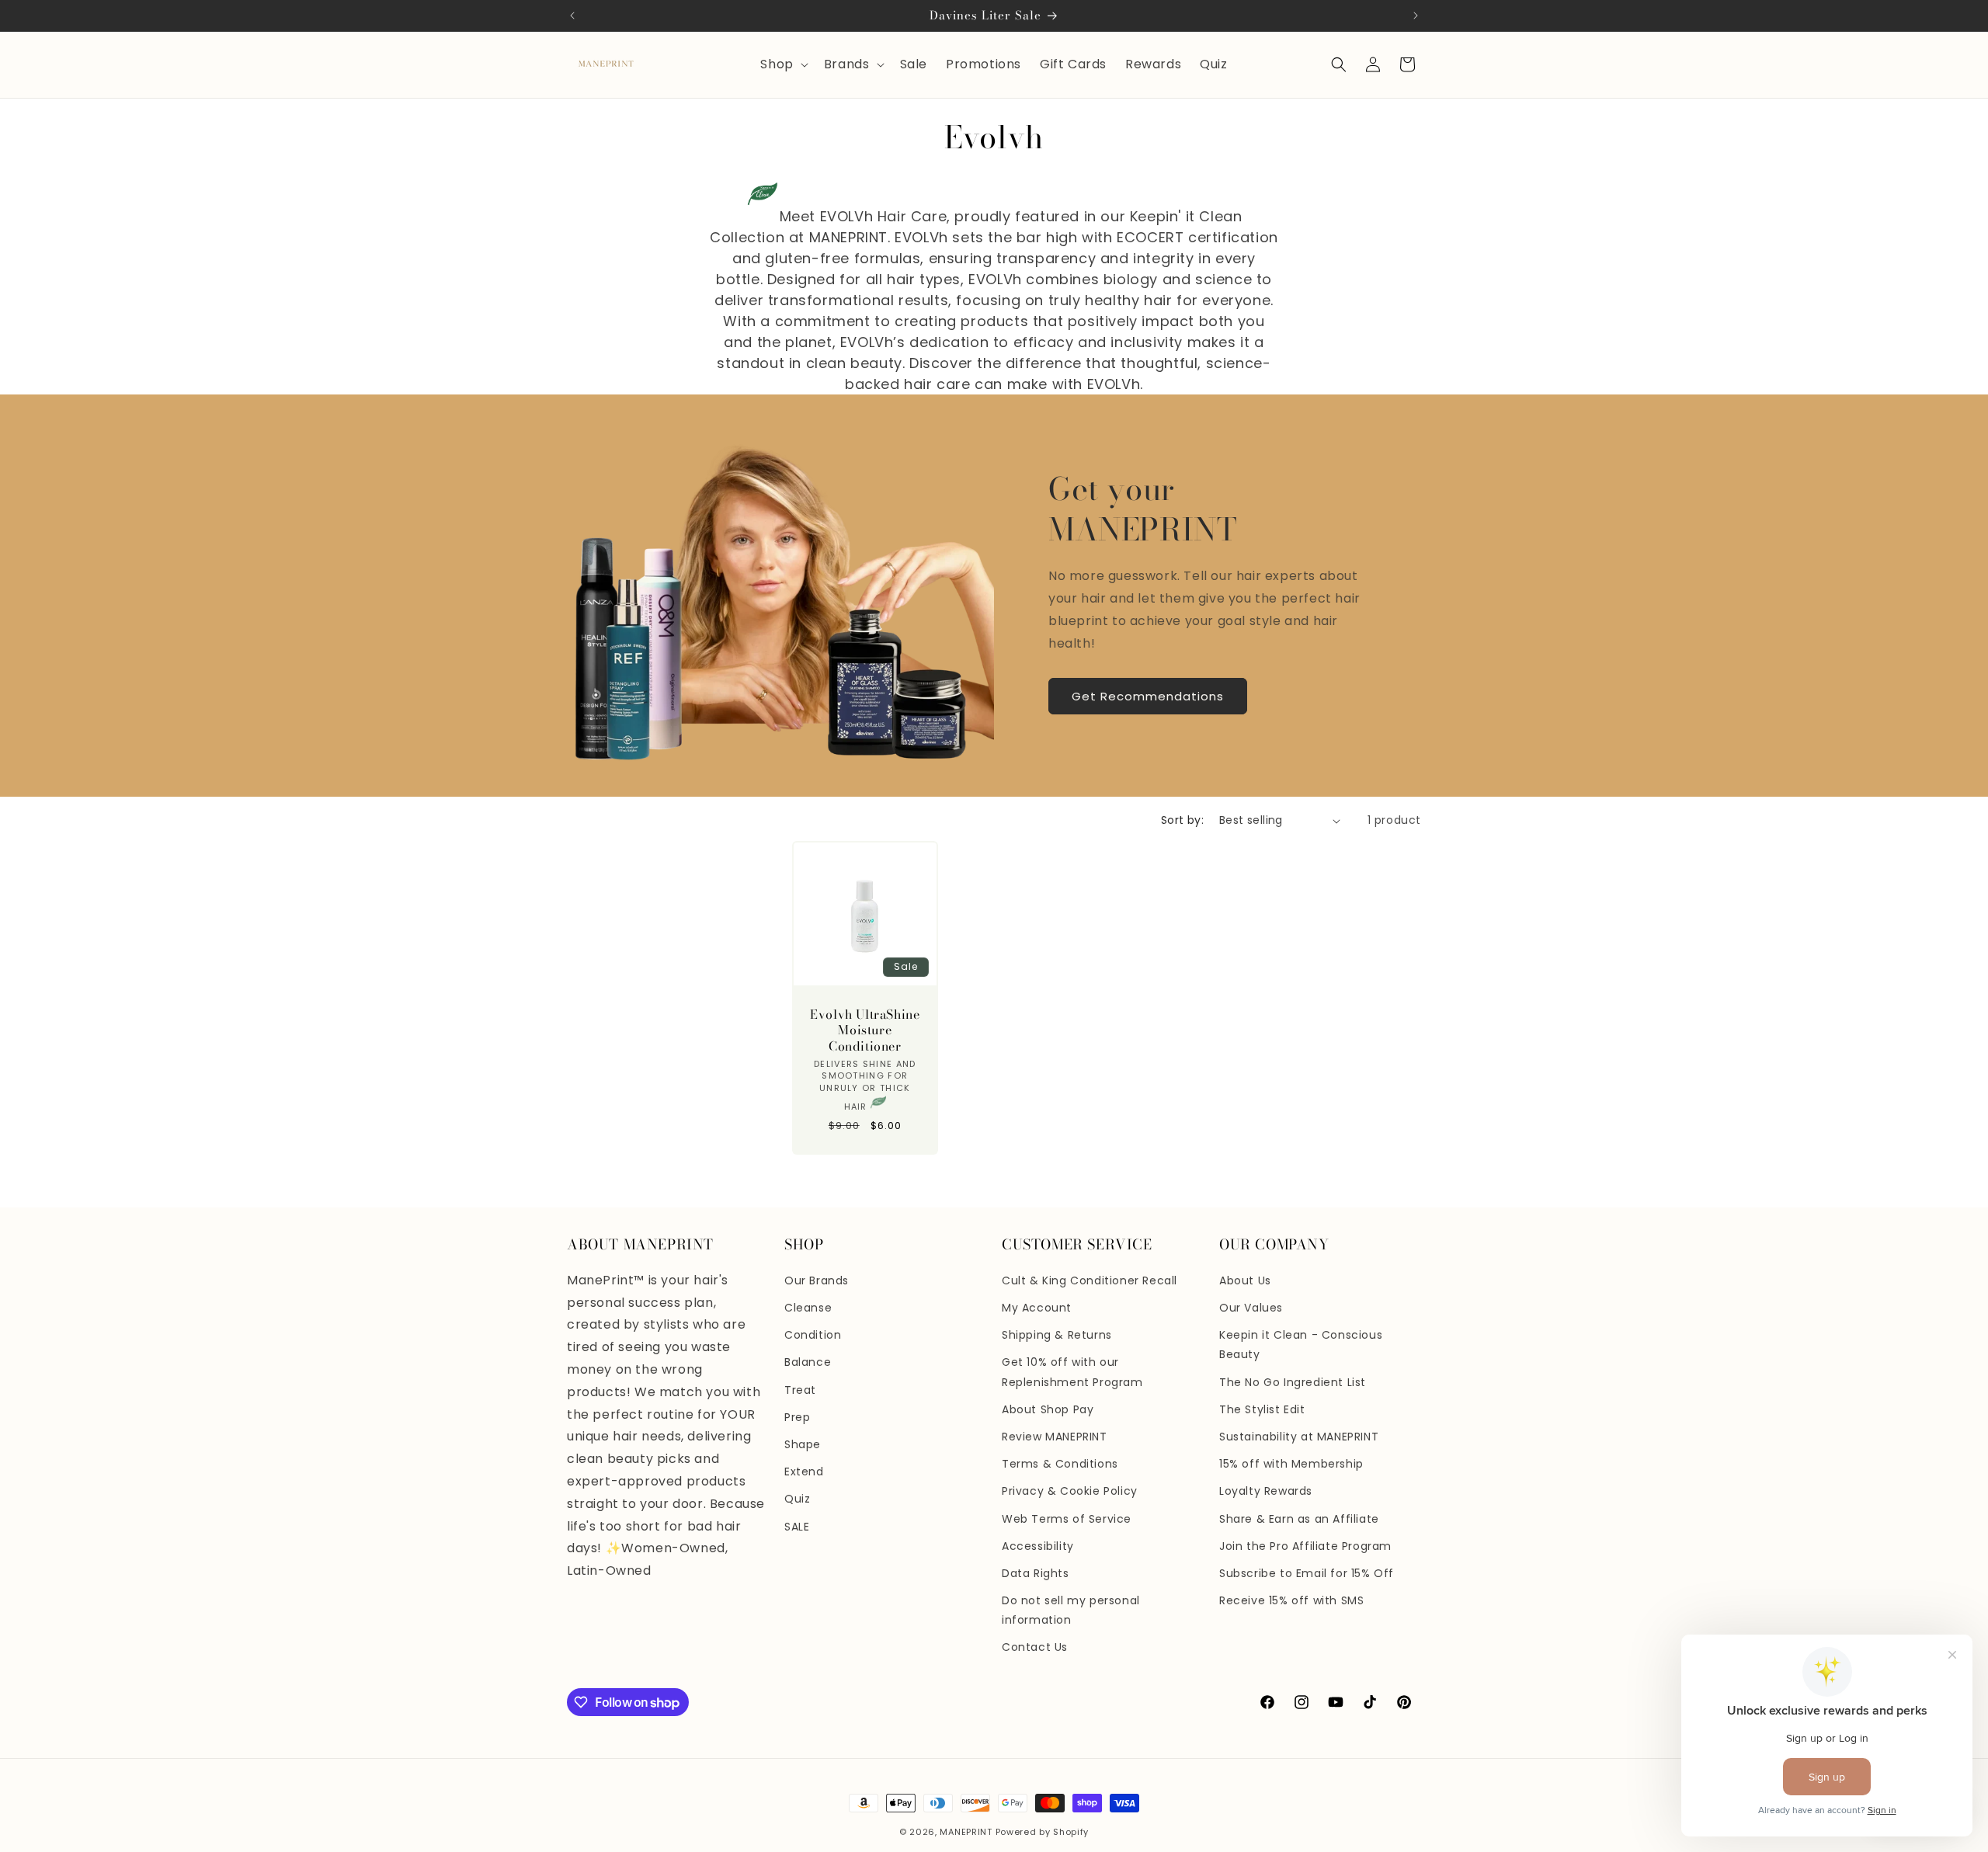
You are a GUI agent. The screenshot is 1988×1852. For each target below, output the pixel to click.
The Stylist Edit (1262, 1409)
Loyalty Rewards (1266, 1491)
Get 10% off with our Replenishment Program (1072, 1372)
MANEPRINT (966, 1832)
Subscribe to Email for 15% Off (1307, 1573)
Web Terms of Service (1067, 1519)
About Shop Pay (1048, 1409)
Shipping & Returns (1057, 1335)
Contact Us (1035, 1647)
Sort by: (1182, 820)
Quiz (797, 1499)
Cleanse (808, 1308)
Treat (800, 1390)
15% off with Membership (1291, 1464)
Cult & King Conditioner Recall (1090, 1280)
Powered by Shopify (1043, 1832)
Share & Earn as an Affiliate (1299, 1519)
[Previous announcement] (572, 16)
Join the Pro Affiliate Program (1305, 1546)
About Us (1245, 1280)
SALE (797, 1527)
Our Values (1251, 1308)
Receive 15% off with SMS (1291, 1600)
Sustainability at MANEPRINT (1299, 1437)
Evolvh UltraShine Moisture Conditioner (865, 1030)
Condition (813, 1335)
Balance (808, 1362)
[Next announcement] (1416, 16)
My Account (1037, 1308)
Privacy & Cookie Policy (1070, 1491)
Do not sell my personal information (1071, 1610)
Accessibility (1038, 1546)
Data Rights (1036, 1573)
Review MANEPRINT (1055, 1437)
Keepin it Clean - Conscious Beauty (1301, 1345)
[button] (782, 65)
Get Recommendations (1148, 696)
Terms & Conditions (1060, 1464)
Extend (804, 1472)
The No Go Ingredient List (1293, 1382)
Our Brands (817, 1280)
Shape (803, 1444)
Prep (797, 1417)
